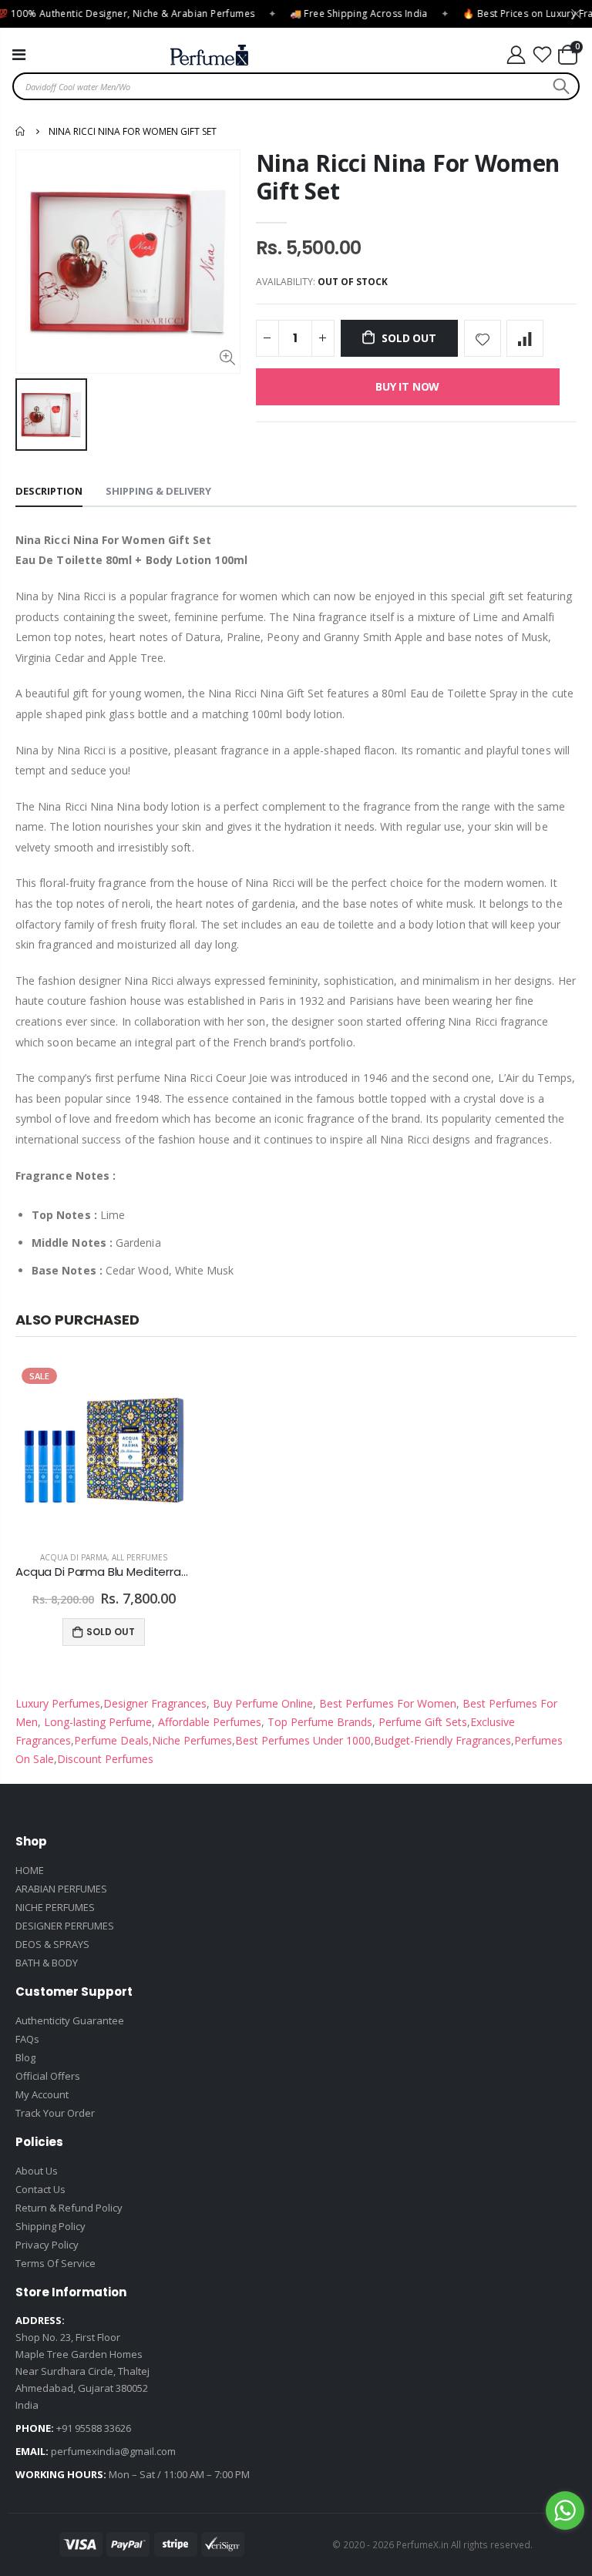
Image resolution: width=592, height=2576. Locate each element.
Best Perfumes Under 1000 (303, 1740)
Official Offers (48, 2076)
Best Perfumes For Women (386, 1703)
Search (559, 86)
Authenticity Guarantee (70, 2020)
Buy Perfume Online (261, 1703)
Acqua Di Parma (74, 1557)
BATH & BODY (47, 1963)
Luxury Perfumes (58, 1703)
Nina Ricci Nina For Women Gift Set (408, 177)
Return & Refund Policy (69, 2208)
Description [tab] (49, 491)
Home (21, 131)
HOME (30, 1870)
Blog (25, 2057)
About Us (37, 2171)
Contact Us (40, 2189)
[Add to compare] (525, 338)
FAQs (27, 2039)
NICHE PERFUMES (55, 1907)
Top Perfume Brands (320, 1722)
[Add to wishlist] (483, 338)
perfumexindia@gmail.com (113, 2451)
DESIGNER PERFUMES (65, 1926)
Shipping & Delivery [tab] (158, 491)
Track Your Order (55, 2113)
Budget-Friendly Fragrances (442, 1740)
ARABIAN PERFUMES (61, 1889)
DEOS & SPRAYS (52, 1944)
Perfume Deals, (113, 1740)
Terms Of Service (55, 2263)
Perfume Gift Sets (421, 1722)
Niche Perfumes (192, 1740)
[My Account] (516, 55)
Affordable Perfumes (208, 1722)
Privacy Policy (47, 2245)
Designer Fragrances (155, 1703)
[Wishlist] (543, 55)
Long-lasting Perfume (96, 1722)
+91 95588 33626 (94, 2428)
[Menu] (19, 54)
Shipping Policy (50, 2226)
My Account (42, 2094)
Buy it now (407, 386)
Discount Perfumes (105, 1759)
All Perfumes (140, 1557)
